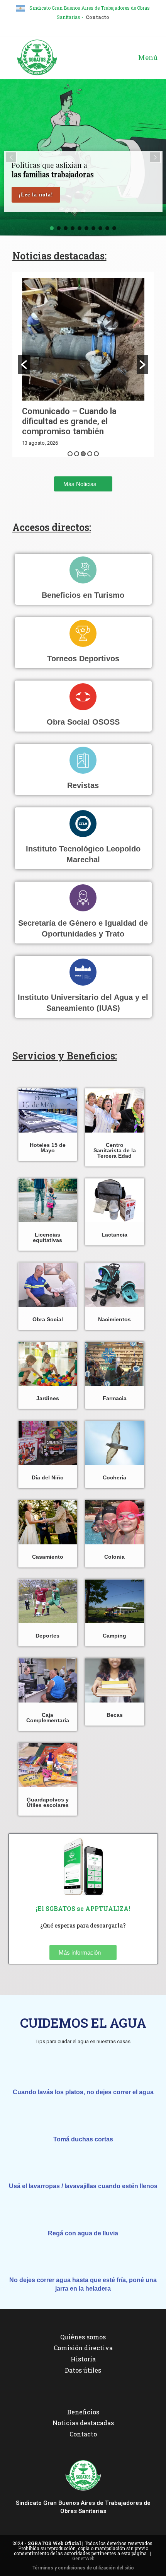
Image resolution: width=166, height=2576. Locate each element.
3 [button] (83, 454)
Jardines (48, 1398)
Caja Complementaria (48, 1718)
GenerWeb (83, 2558)
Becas (115, 1715)
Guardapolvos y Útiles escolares (48, 1802)
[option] (83, 365)
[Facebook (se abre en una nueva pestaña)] (73, 26)
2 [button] (77, 454)
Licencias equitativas (47, 1237)
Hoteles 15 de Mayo (48, 1148)
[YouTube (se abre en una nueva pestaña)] (95, 26)
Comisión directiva (83, 2348)
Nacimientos (114, 1319)
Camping (114, 1636)
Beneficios (83, 2412)
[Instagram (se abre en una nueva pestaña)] (84, 26)
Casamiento (48, 1557)
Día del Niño (48, 1477)
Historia (83, 2359)
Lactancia (114, 1235)
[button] (11, 157)
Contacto (97, 17)
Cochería (114, 1477)
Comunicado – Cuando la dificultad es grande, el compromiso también (69, 421)
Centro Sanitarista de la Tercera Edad (115, 1150)
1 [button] (70, 454)
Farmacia (115, 1398)
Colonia (114, 1557)
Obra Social (48, 1319)
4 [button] (90, 454)
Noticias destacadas (83, 2423)
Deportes (47, 1636)
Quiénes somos (83, 2337)
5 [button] (96, 454)
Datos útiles (83, 2370)
